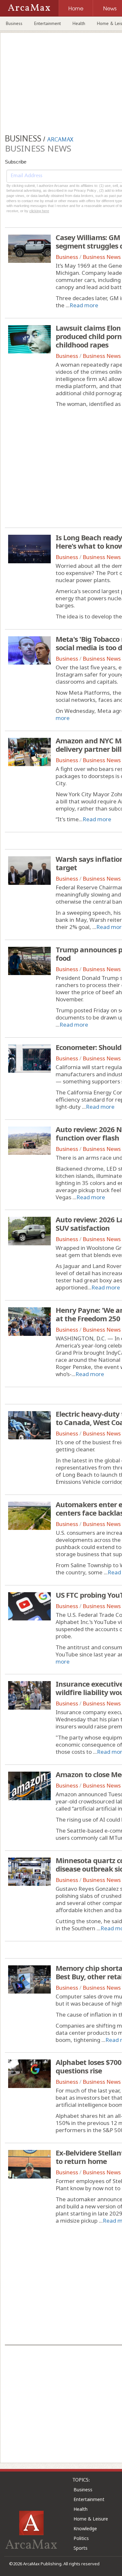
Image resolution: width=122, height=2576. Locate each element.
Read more (84, 305)
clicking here (39, 211)
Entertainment (47, 23)
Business (14, 23)
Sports (81, 2548)
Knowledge (85, 2528)
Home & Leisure (91, 2519)
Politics (81, 2538)
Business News (102, 257)
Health (79, 23)
